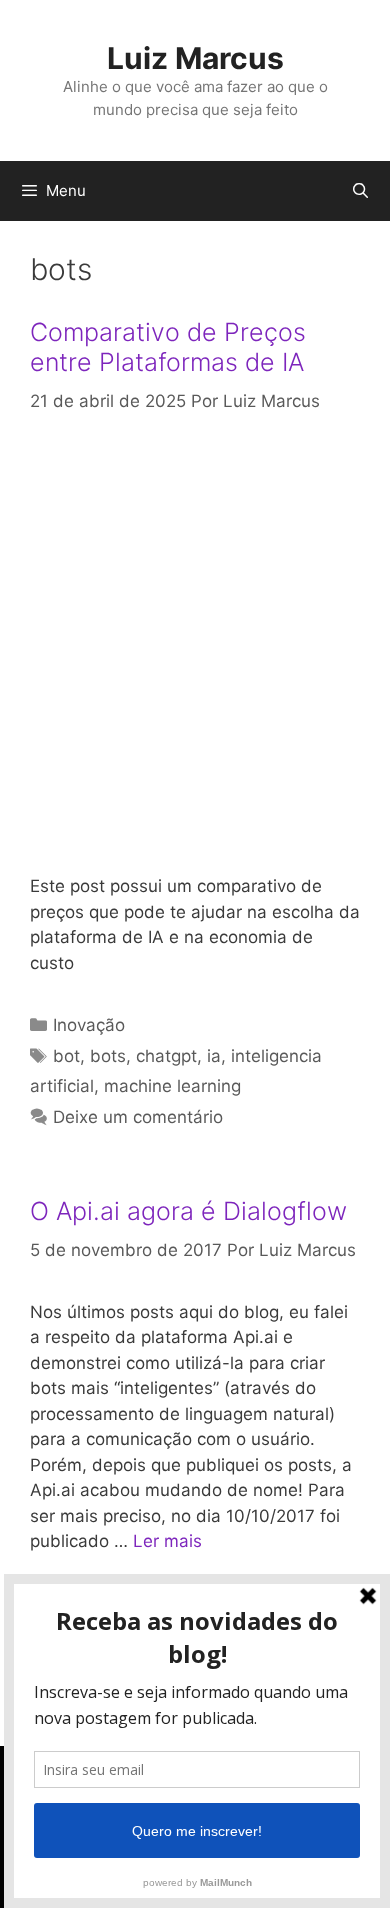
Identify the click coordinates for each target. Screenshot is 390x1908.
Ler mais (167, 1541)
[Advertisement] (195, 645)
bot (66, 1056)
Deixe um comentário (138, 1117)
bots (108, 1056)
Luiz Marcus (195, 58)
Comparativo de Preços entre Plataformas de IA (168, 347)
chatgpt (166, 1056)
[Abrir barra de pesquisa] (360, 191)
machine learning (172, 1086)
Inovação (89, 1025)
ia (214, 1056)
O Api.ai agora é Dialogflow (188, 1211)
